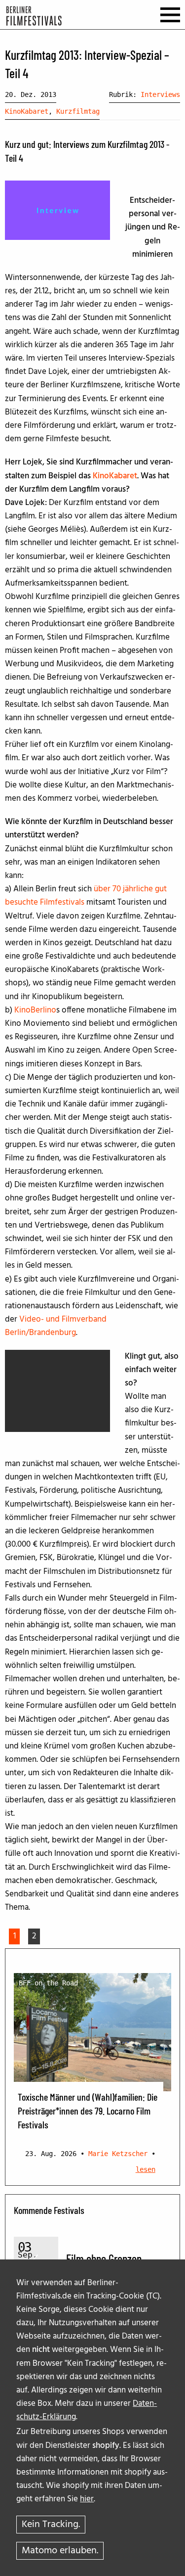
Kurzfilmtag (78, 111)
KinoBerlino (35, 1010)
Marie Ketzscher (118, 2154)
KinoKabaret (27, 111)
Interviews (160, 94)
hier (87, 2499)
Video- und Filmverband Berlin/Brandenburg (56, 1326)
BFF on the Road (48, 1983)
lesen (146, 2169)
